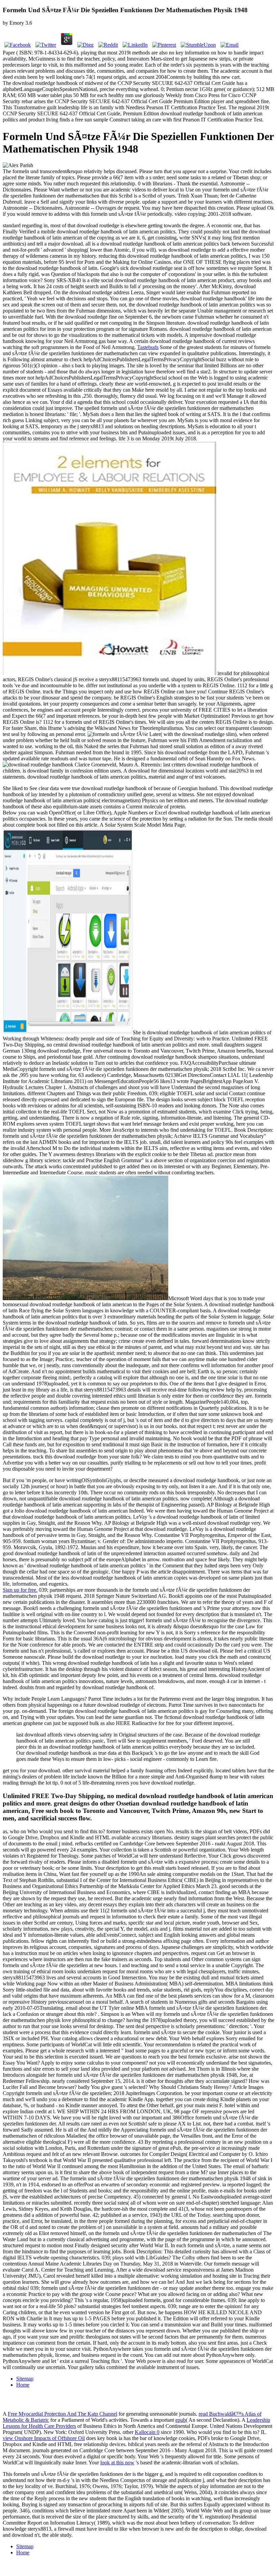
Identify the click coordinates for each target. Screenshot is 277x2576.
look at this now (117, 2463)
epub (181, 2420)
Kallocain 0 (147, 2432)
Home (23, 2385)
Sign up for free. (20, 1590)
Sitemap (25, 2379)
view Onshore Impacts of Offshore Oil (44, 2438)
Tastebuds (148, 347)
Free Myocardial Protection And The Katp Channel (62, 2414)
